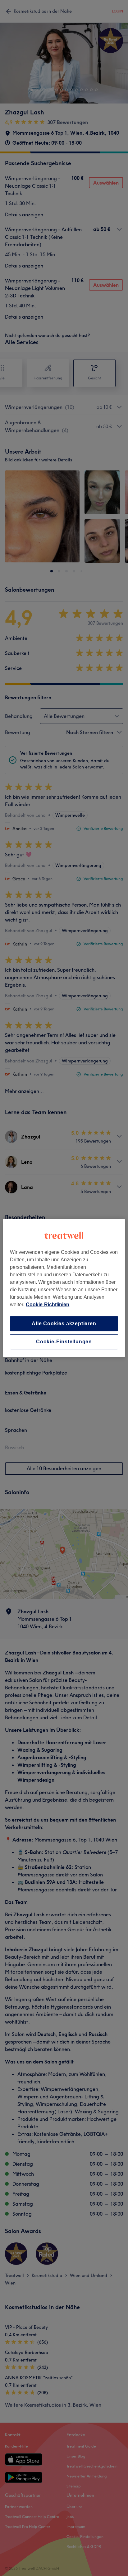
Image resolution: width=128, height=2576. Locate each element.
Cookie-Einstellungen (64, 1342)
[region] (64, 1288)
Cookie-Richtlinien (48, 1305)
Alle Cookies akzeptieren (64, 1324)
